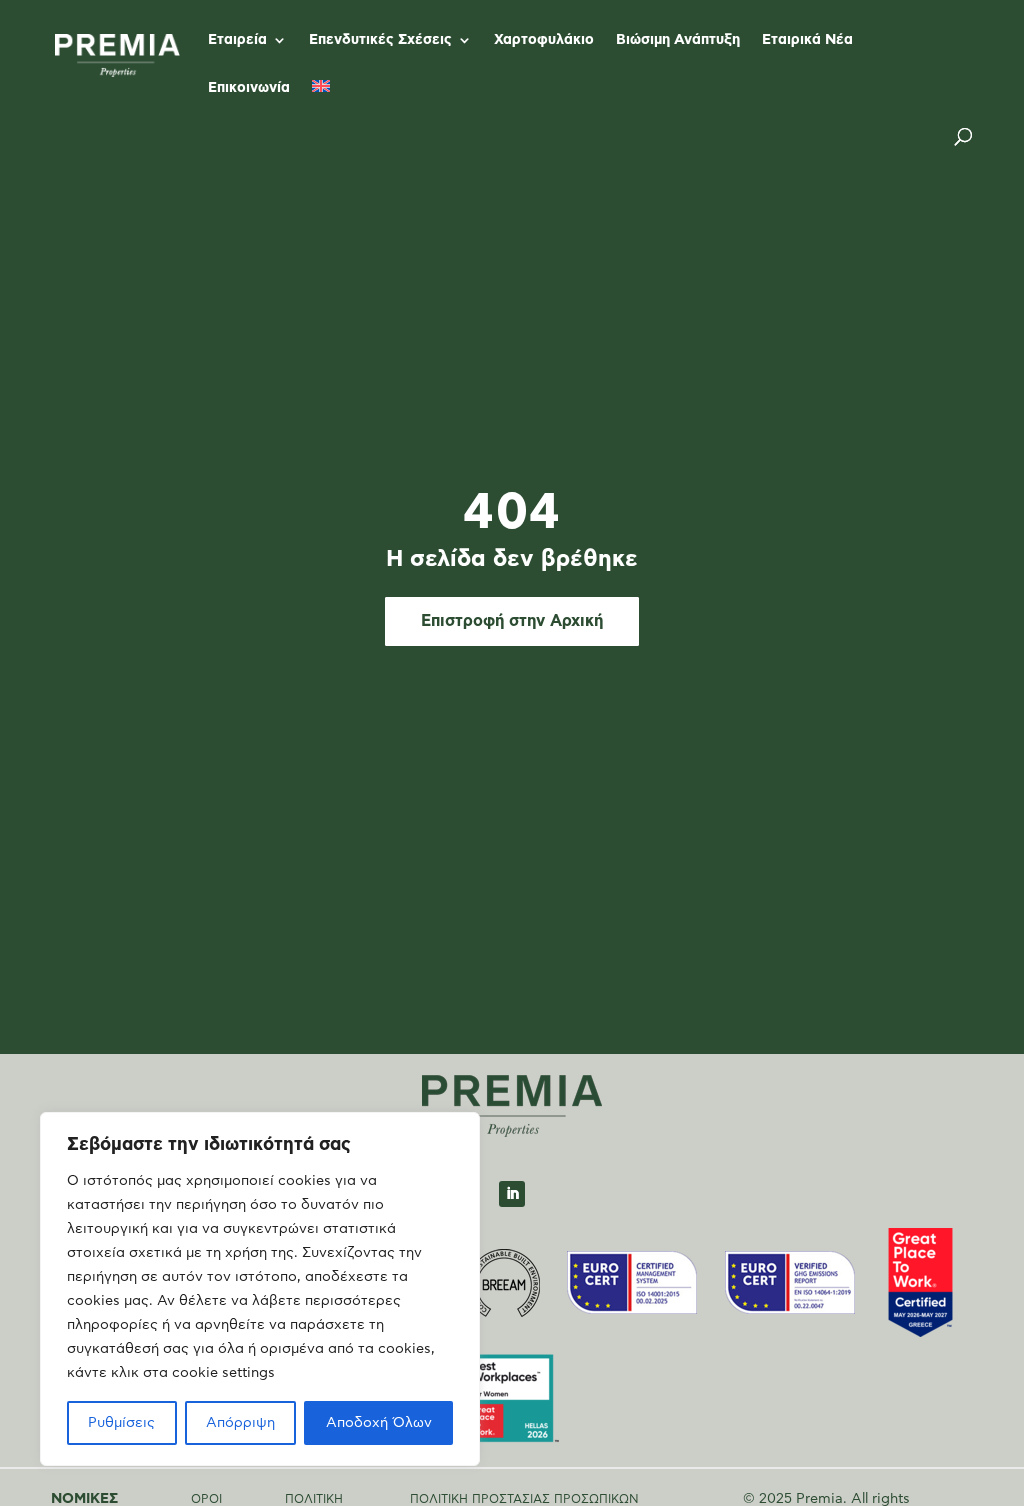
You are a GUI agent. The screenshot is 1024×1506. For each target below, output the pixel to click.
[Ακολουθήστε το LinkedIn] (512, 1194)
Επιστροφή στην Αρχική (512, 621)
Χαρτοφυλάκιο (544, 40)
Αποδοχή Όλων (379, 1423)
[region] (260, 1289)
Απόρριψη (240, 1423)
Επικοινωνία (249, 88)
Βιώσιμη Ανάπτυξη (678, 40)
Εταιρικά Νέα (807, 40)
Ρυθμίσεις (121, 1423)
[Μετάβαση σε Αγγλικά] (321, 104)
